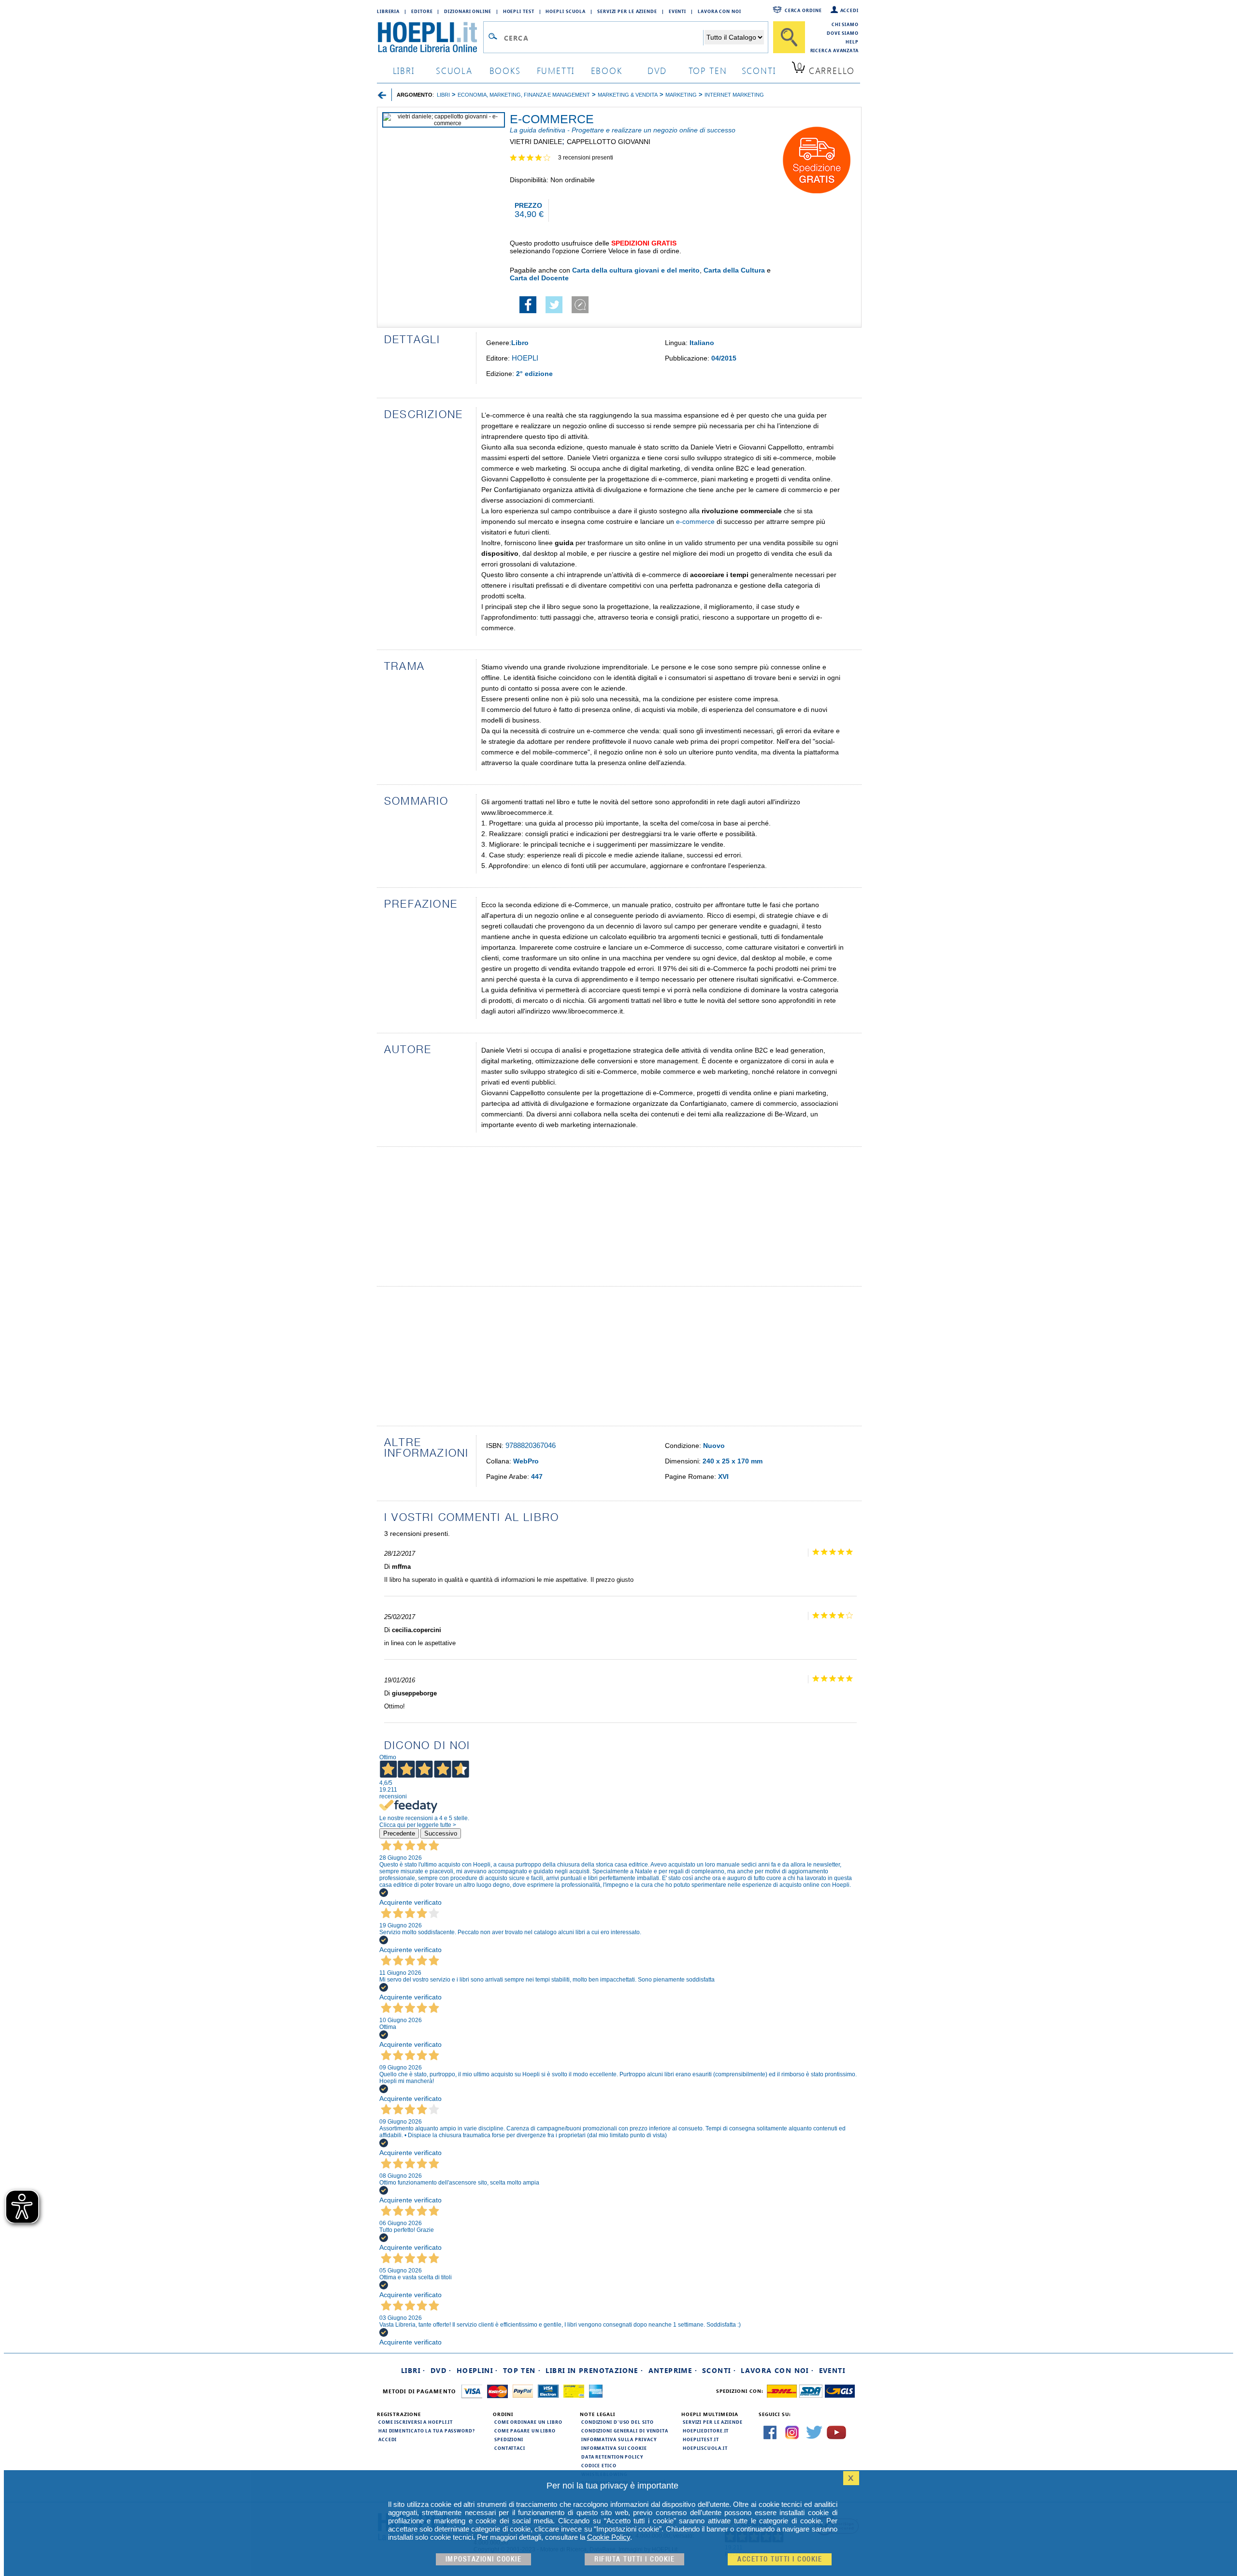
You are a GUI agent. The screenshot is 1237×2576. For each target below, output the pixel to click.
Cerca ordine (803, 10)
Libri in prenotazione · (594, 2370)
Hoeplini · (477, 2370)
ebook (607, 70)
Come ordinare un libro (528, 2422)
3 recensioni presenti (586, 158)
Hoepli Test (519, 11)
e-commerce (695, 521)
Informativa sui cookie (614, 2448)
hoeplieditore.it (706, 2431)
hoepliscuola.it (705, 2448)
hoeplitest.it (701, 2439)
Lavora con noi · (777, 2370)
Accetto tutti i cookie (780, 2559)
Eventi (677, 11)
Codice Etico (599, 2465)
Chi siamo (845, 24)
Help (852, 42)
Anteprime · (673, 2370)
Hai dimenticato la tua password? (427, 2431)
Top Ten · (522, 2370)
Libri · (413, 2370)
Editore (422, 11)
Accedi (849, 10)
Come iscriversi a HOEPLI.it (416, 2422)
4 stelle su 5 (534, 158)
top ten (708, 70)
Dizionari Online (467, 11)
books (505, 70)
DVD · (441, 2370)
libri (404, 70)
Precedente (399, 1833)
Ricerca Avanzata (834, 50)
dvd (657, 70)
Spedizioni (509, 2439)
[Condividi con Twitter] (554, 311)
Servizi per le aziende (627, 11)
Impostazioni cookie (484, 2559)
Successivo (441, 1833)
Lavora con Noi (719, 11)
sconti (759, 70)
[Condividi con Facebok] (528, 311)
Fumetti (556, 70)
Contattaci (510, 2448)
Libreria (388, 11)
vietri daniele (536, 142)
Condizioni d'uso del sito (618, 2422)
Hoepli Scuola (566, 11)
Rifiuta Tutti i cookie (634, 2559)
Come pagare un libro (525, 2431)
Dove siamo (843, 33)
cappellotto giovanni (609, 142)
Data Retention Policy (612, 2457)
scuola (454, 70)
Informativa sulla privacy (619, 2439)
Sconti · (719, 2370)
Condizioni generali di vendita (625, 2431)
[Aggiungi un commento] (580, 311)
